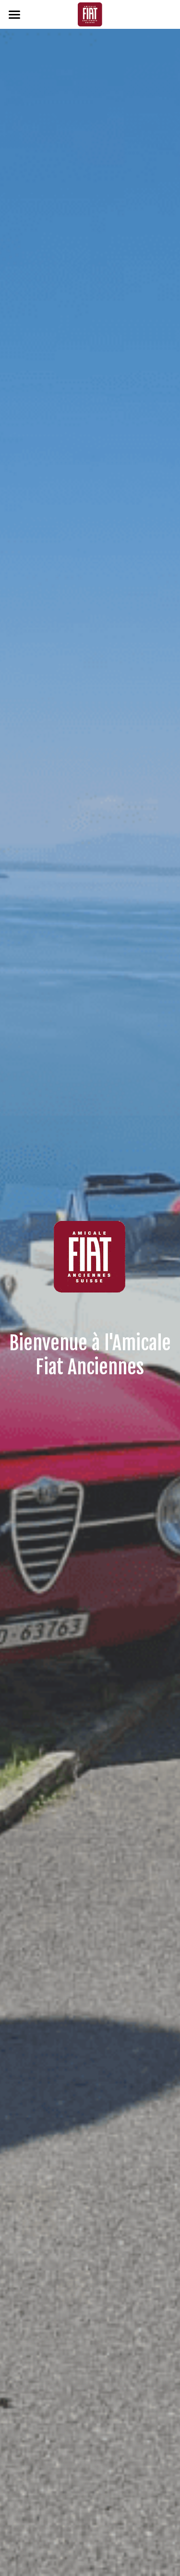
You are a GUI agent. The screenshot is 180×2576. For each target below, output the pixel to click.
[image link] (90, 14)
